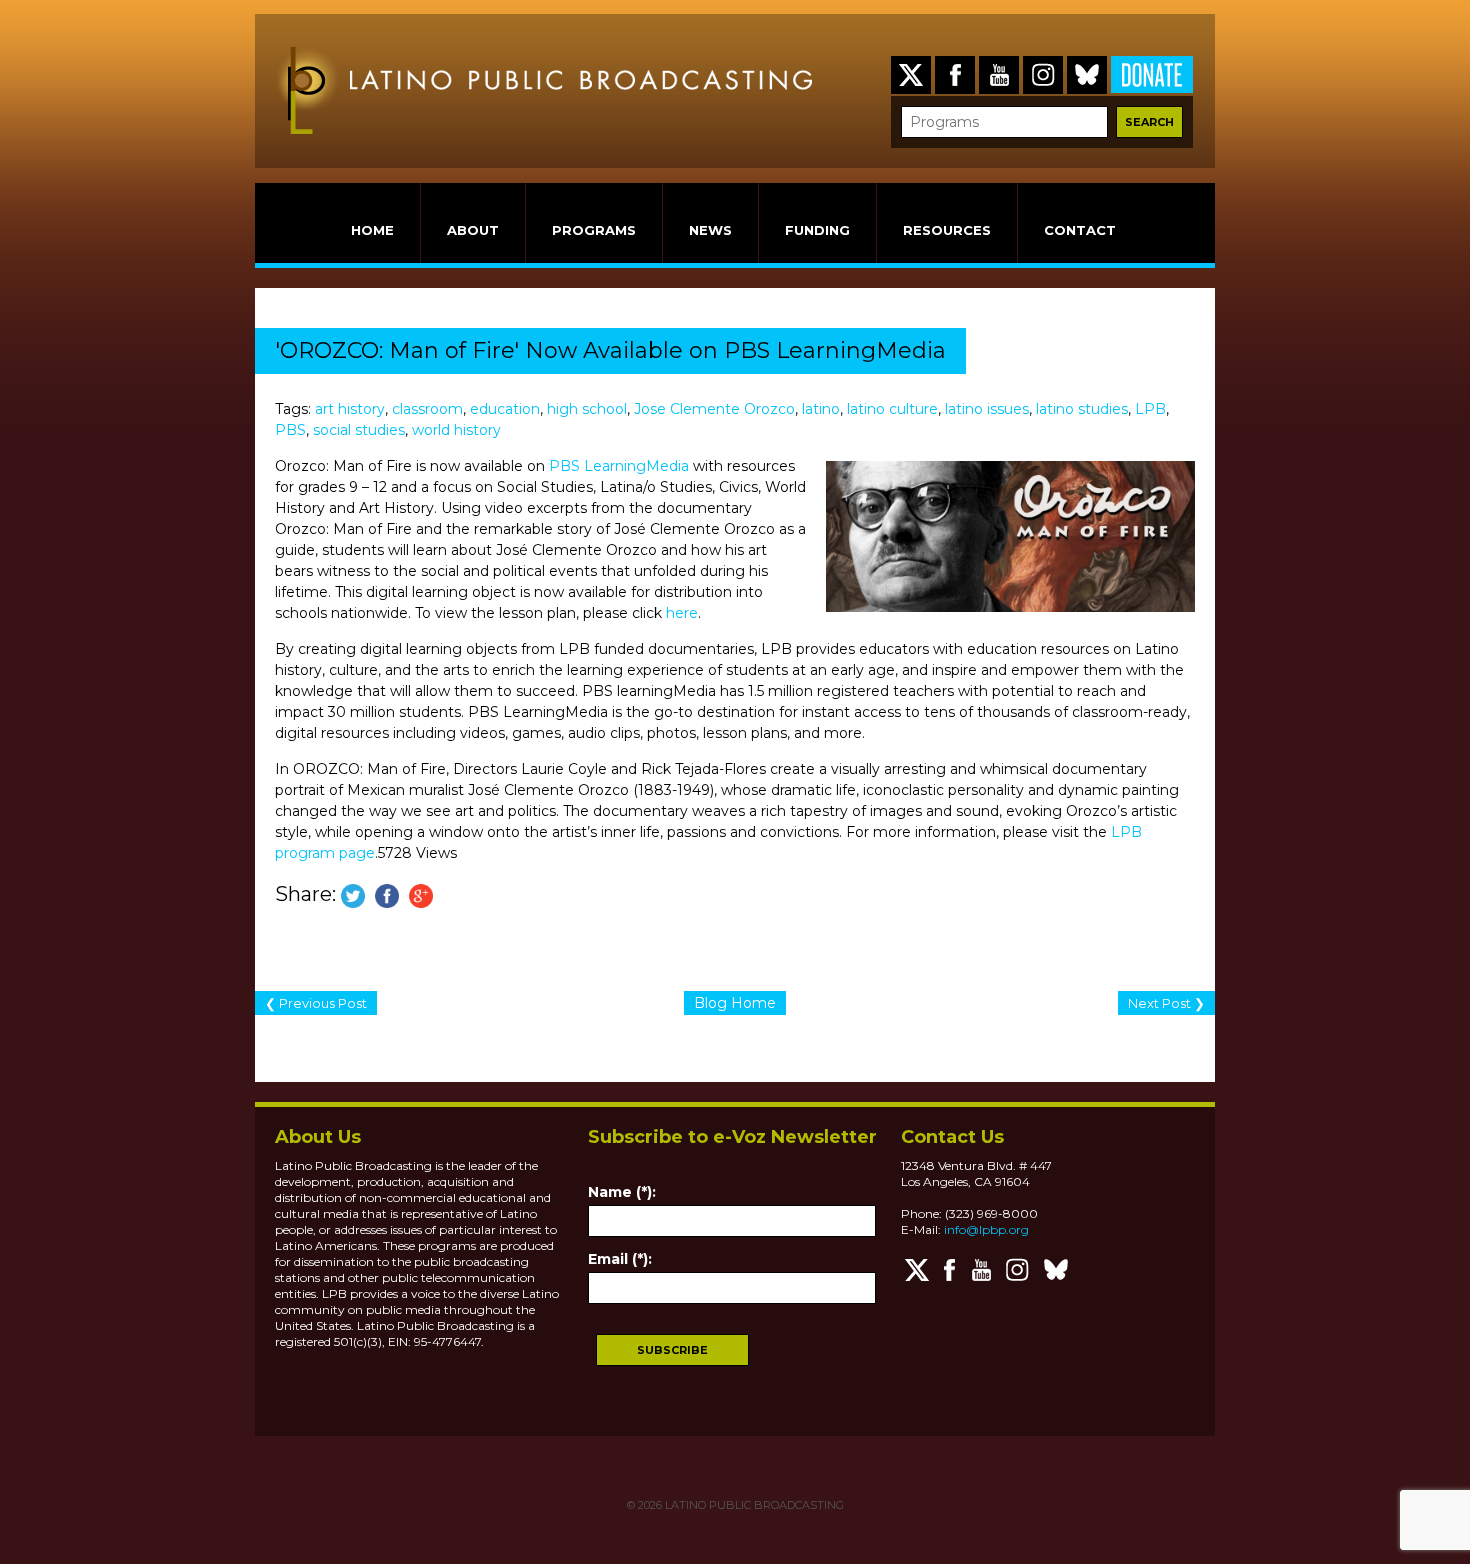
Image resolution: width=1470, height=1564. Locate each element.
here (682, 613)
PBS (290, 430)
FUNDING (817, 230)
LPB (1150, 409)
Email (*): (620, 1259)
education (505, 409)
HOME (372, 230)
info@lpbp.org (986, 1229)
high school (587, 409)
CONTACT (1080, 230)
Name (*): (622, 1192)
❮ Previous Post (316, 1003)
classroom (427, 409)
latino (821, 409)
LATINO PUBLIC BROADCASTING (753, 1505)
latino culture (892, 409)
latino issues (987, 409)
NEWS (710, 230)
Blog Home (735, 1003)
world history (456, 430)
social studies (359, 430)
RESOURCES (947, 230)
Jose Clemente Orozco (714, 409)
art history (350, 409)
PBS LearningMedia (619, 466)
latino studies (1082, 409)
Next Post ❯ (1166, 1003)
